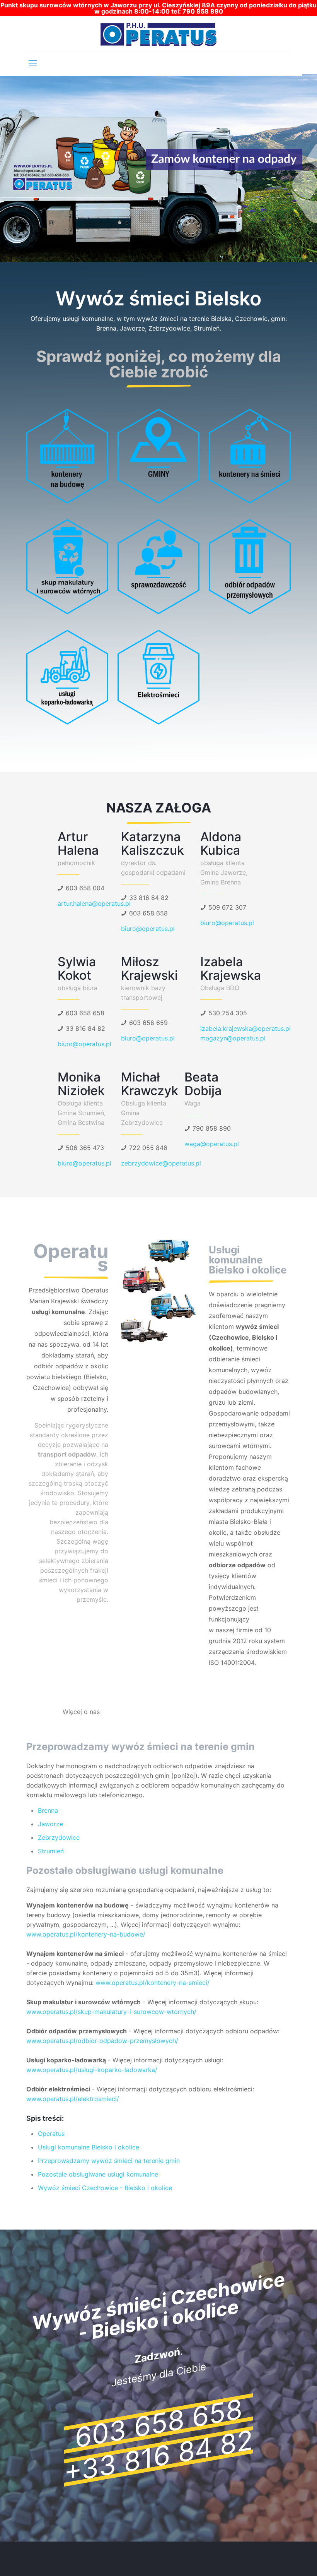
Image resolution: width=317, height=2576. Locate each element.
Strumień (51, 1851)
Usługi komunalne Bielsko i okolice (89, 2147)
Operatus (51, 2134)
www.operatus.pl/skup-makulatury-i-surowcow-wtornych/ (111, 2012)
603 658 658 (148, 913)
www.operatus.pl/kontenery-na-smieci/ (153, 1983)
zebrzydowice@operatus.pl (161, 1163)
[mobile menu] (33, 63)
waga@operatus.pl (212, 1144)
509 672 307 (227, 907)
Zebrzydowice (59, 1837)
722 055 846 (148, 1148)
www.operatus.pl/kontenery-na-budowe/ (86, 1934)
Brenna (48, 1810)
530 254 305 (228, 1013)
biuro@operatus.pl (148, 929)
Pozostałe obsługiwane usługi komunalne (98, 2174)
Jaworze (50, 1824)
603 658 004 (85, 888)
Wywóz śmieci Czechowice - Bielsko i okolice (105, 2188)
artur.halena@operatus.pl (94, 903)
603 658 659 (148, 1023)
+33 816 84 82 (158, 2456)
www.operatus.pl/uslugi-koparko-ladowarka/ (92, 2070)
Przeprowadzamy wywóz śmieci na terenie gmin (109, 2161)
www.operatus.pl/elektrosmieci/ (73, 2099)
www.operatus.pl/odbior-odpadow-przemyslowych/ (102, 2041)
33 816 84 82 (149, 898)
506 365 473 (85, 1148)
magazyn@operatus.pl (233, 1038)
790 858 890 (212, 1128)
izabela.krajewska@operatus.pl (245, 1028)
